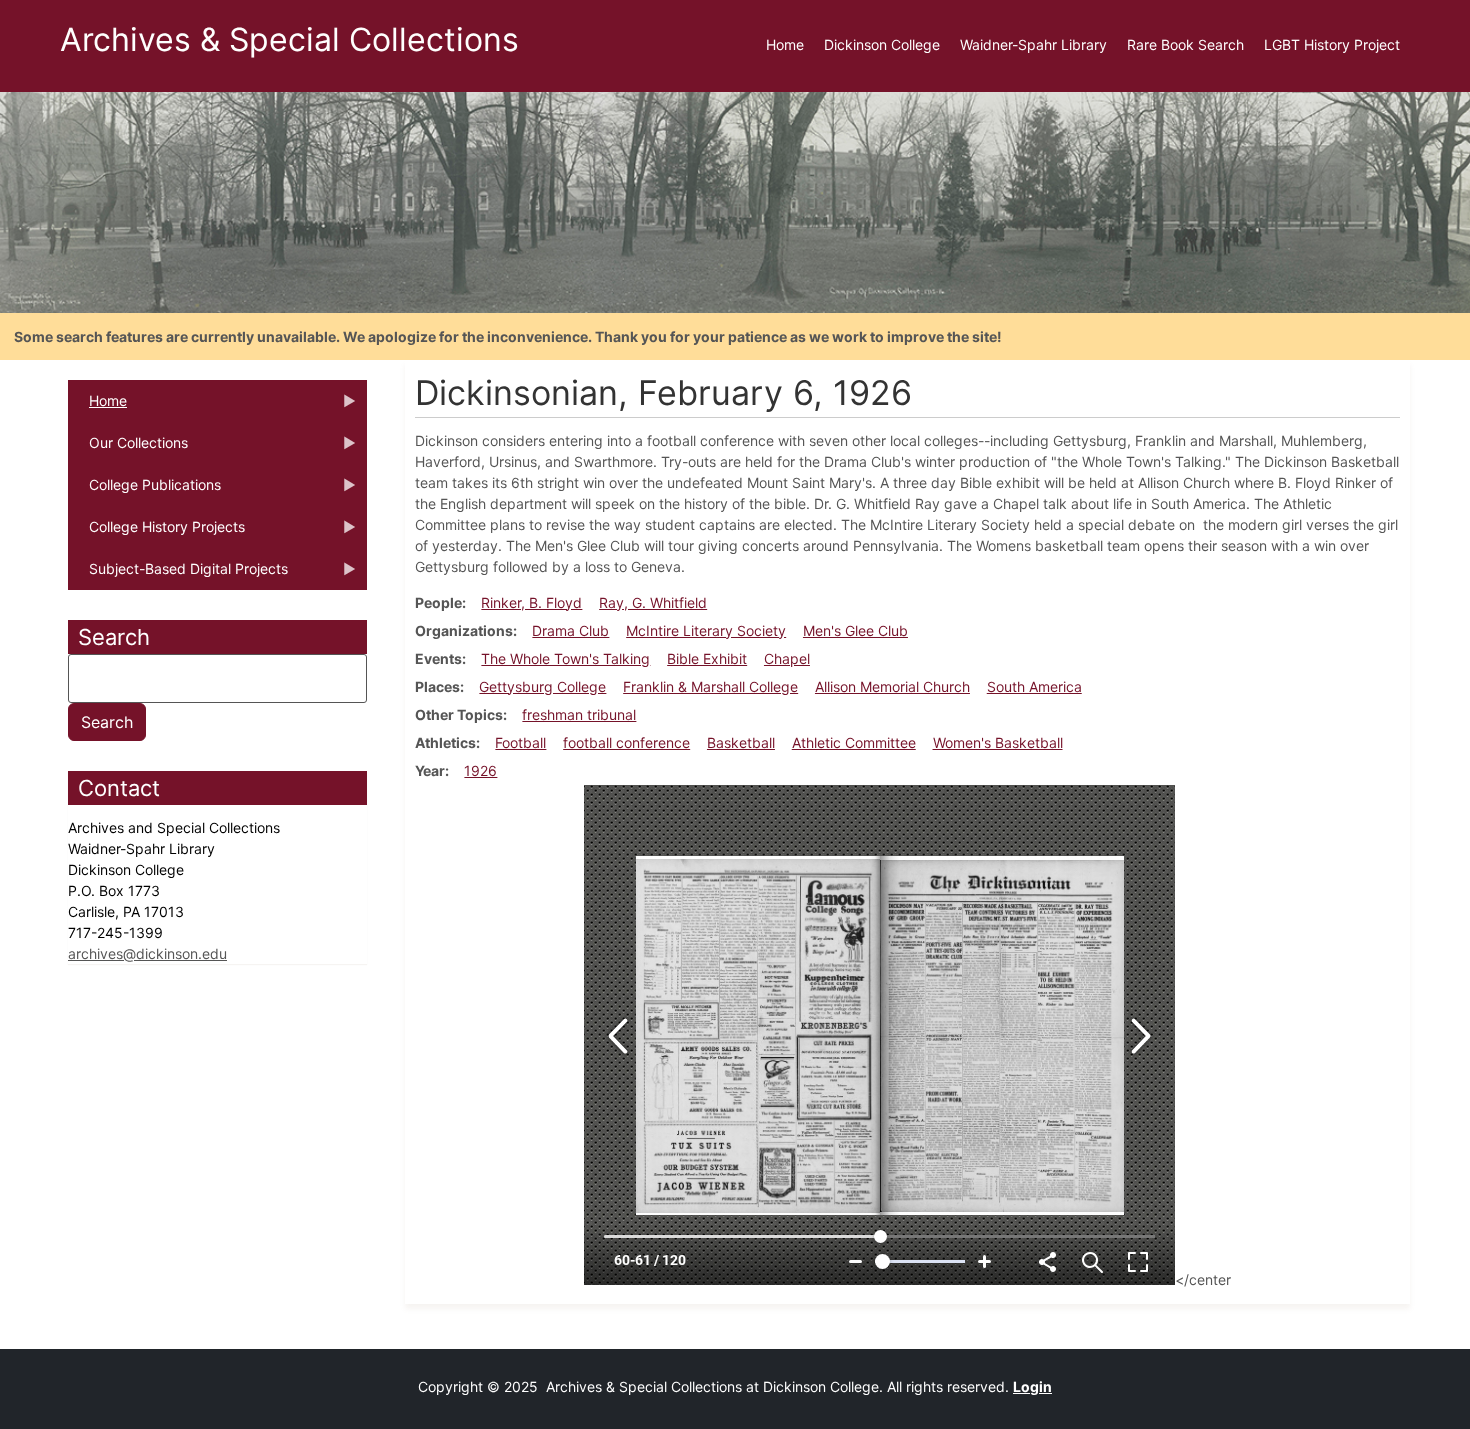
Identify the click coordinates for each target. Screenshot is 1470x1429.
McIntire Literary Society (706, 630)
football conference (626, 742)
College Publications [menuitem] (144, 491)
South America (1034, 686)
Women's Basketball (998, 742)
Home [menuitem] (785, 44)
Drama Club (570, 630)
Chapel (787, 658)
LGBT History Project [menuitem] (1332, 44)
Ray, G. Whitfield (653, 602)
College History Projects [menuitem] (156, 533)
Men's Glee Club (855, 630)
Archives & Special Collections (289, 39)
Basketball (741, 742)
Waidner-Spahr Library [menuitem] (1033, 44)
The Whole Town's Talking (565, 658)
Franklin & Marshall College (710, 686)
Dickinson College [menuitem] (882, 44)
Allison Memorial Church (892, 686)
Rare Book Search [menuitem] (1185, 44)
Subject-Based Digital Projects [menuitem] (178, 575)
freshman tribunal (579, 714)
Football (520, 742)
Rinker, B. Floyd (531, 602)
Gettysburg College (542, 686)
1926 (480, 770)
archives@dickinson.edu (147, 953)
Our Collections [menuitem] (128, 449)
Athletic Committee (854, 742)
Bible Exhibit (707, 658)
